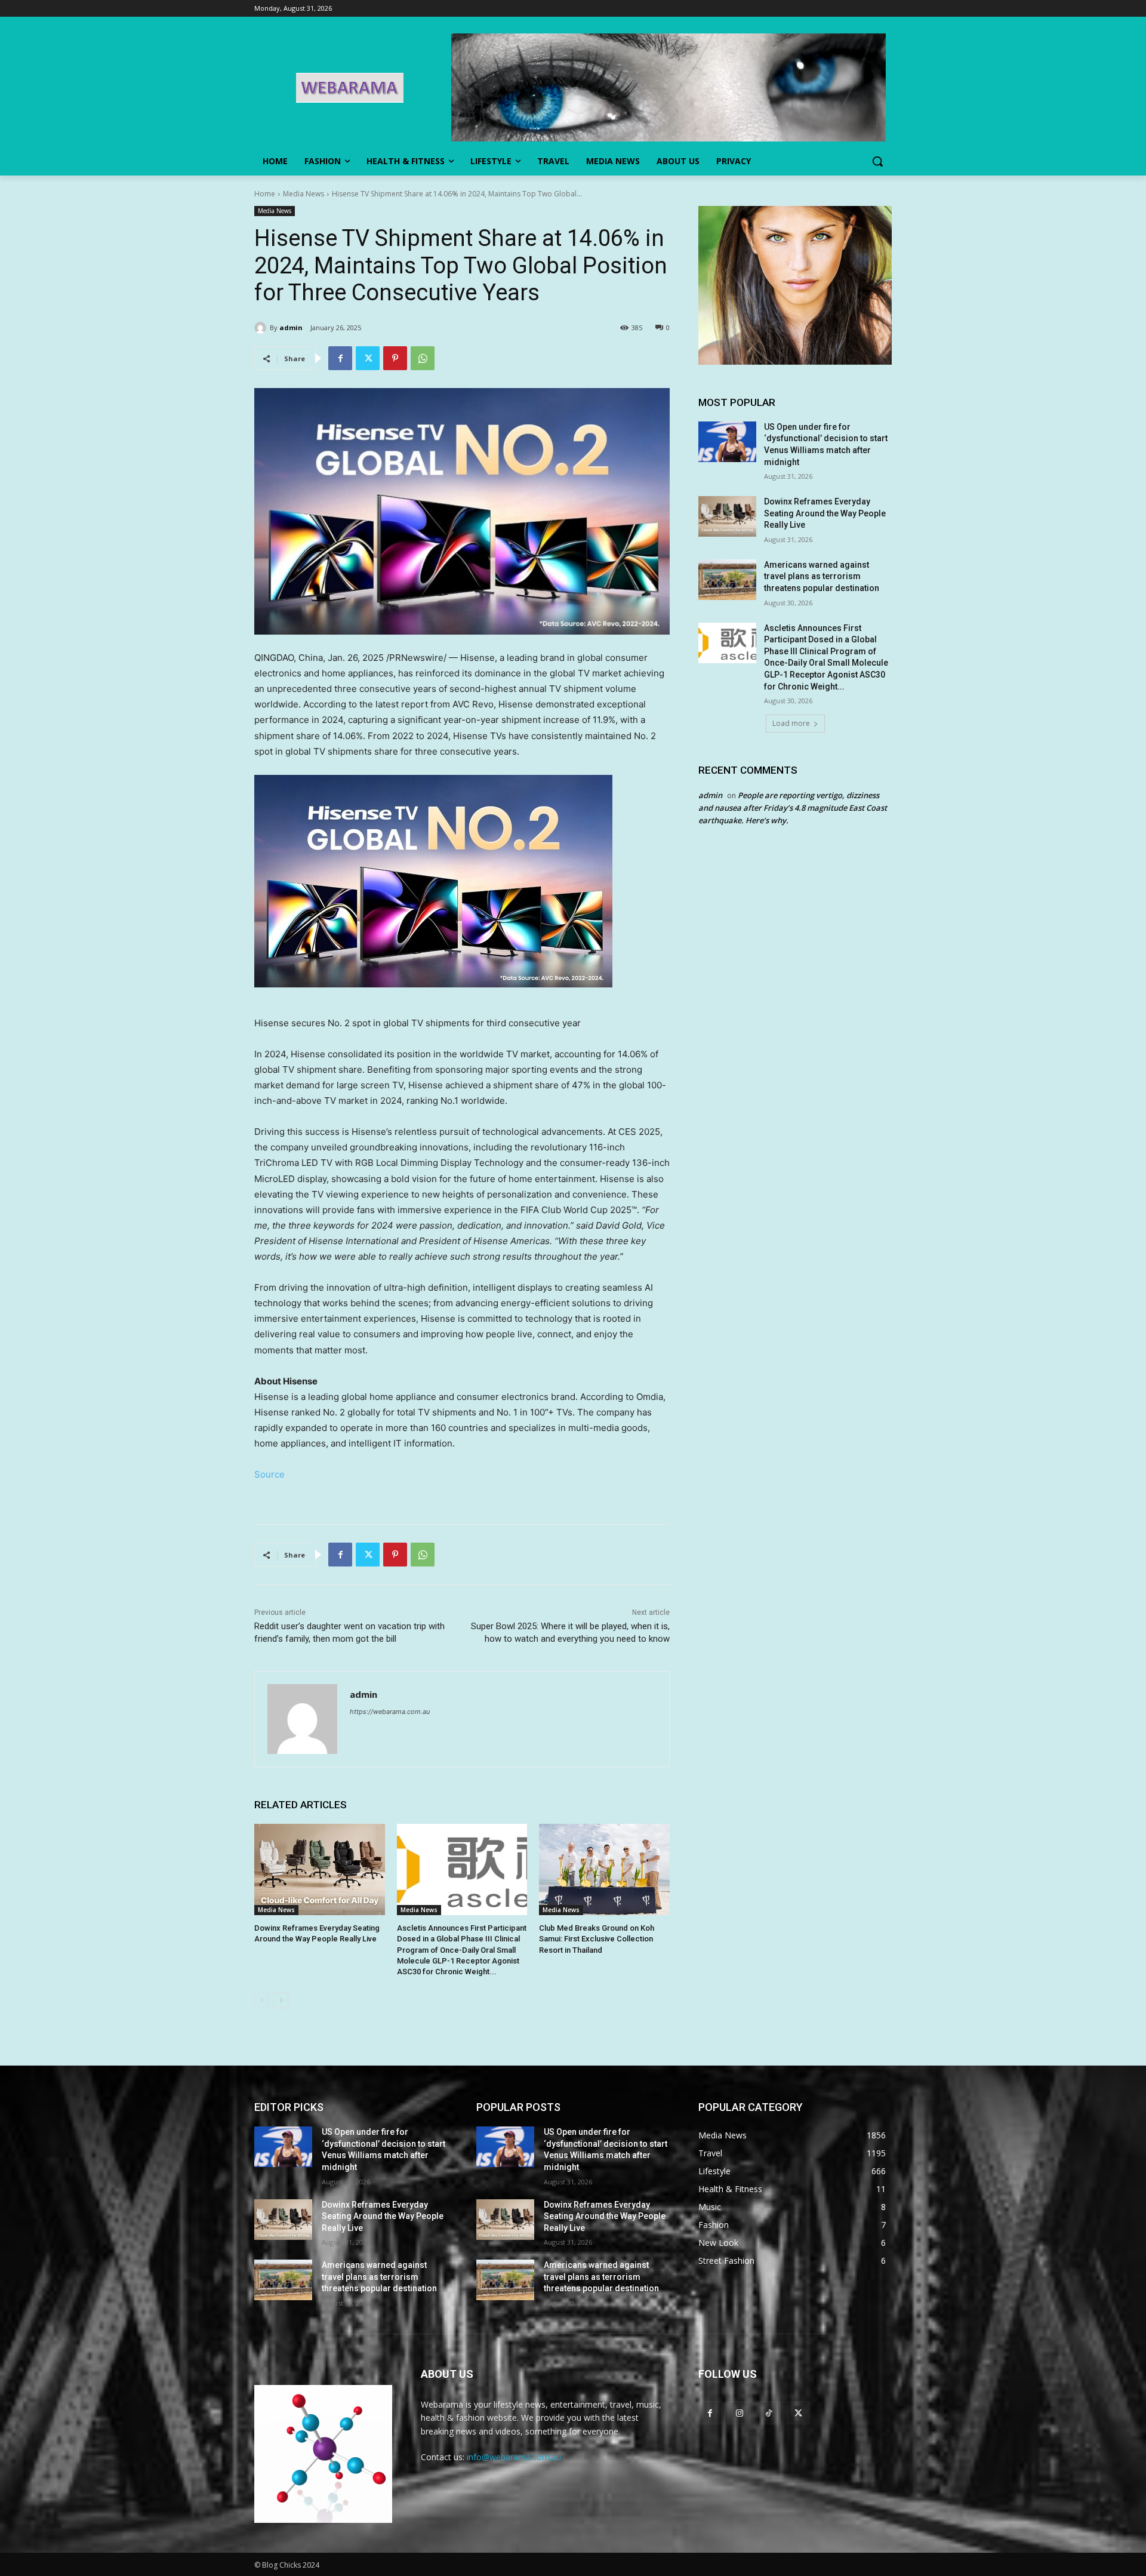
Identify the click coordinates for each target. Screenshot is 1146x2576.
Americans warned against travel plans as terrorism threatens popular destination (822, 576)
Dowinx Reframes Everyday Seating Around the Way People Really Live (825, 513)
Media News (304, 194)
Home (265, 194)
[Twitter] (368, 358)
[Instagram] (739, 2413)
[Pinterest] (395, 358)
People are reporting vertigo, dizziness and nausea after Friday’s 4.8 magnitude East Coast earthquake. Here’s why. (793, 808)
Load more (791, 723)
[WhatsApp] (423, 358)
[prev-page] (262, 2001)
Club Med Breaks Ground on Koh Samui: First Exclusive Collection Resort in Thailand (597, 1939)
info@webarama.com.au (514, 2457)
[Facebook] (340, 358)
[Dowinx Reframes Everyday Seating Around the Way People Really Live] (320, 1869)
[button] (877, 161)
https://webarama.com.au (390, 1712)
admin (291, 327)
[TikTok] (768, 2413)
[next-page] (281, 2001)
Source (269, 1474)
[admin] (262, 328)
